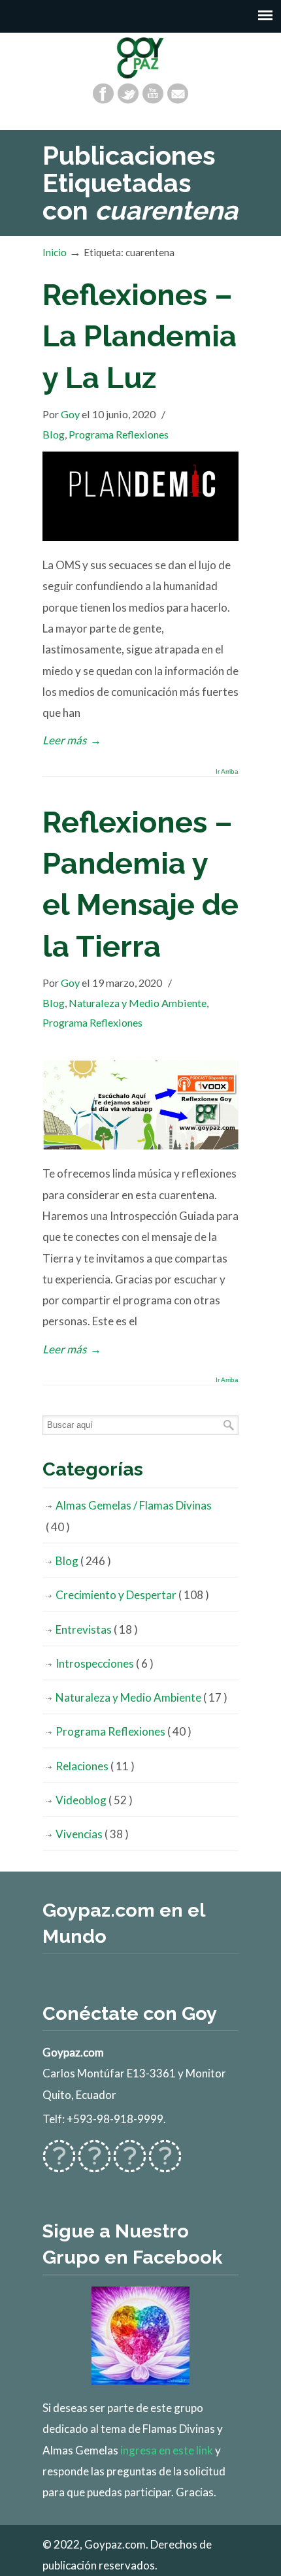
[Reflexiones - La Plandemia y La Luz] (140, 537)
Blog (54, 434)
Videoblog (94, 1800)
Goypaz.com (140, 58)
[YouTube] (153, 93)
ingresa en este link (167, 2450)
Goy (70, 414)
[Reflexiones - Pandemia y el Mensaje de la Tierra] (140, 1145)
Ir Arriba (227, 772)
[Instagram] (130, 2165)
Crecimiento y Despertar (132, 1595)
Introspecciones (105, 1663)
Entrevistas (97, 1629)
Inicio (55, 252)
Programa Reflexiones (119, 434)
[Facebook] (103, 93)
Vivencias (92, 1834)
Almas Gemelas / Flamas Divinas (129, 1516)
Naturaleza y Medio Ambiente (138, 1003)
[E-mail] (178, 93)
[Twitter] (128, 93)
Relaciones (95, 1766)
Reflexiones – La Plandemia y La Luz (140, 336)
